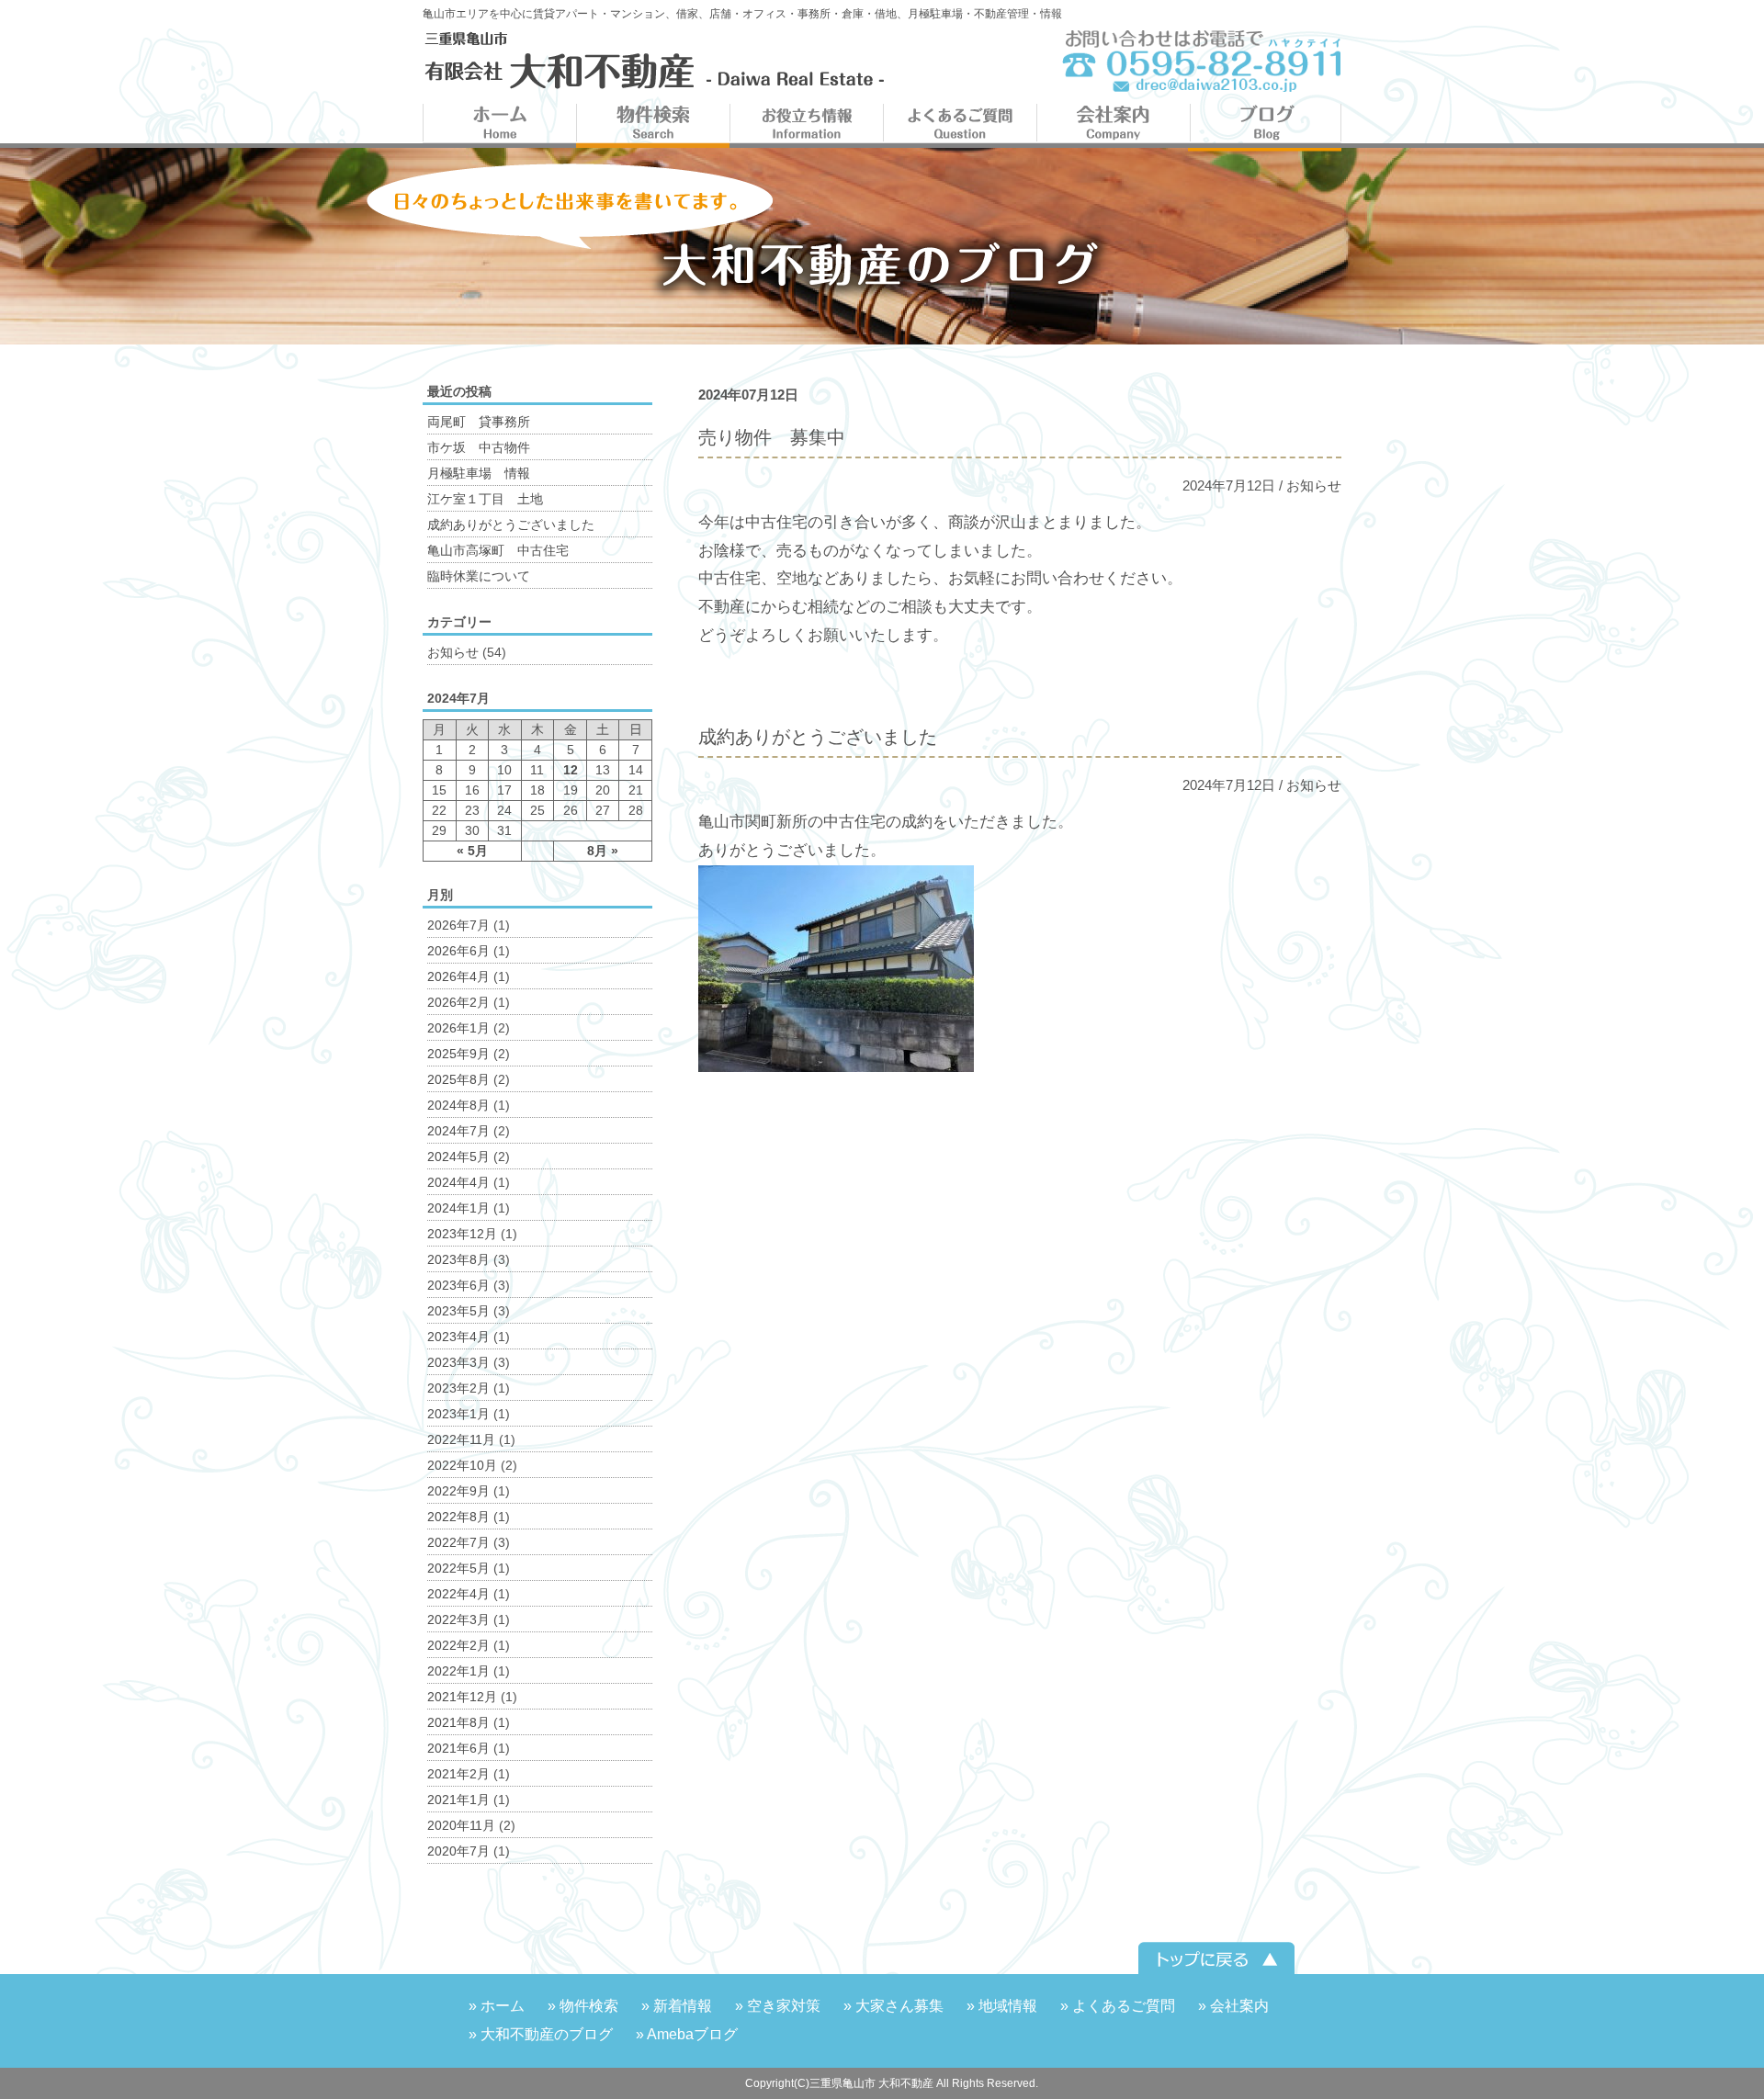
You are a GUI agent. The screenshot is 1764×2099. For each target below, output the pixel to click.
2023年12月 (462, 1234)
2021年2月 (458, 1774)
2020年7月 (458, 1851)
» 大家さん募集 (893, 2006)
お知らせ (1314, 485)
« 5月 (472, 851)
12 (571, 770)
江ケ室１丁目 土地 (485, 499)
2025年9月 (458, 1054)
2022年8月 (458, 1517)
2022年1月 (458, 1671)
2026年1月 (458, 1028)
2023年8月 (458, 1259)
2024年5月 (458, 1157)
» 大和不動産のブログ (541, 2034)
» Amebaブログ (687, 2034)
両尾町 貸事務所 (479, 422)
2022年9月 (458, 1491)
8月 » (603, 851)
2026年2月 (458, 1002)
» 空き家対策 (778, 2006)
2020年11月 (461, 1825)
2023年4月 (458, 1337)
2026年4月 (458, 976)
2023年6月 (458, 1285)
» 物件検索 (583, 2006)
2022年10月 (462, 1465)
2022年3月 (458, 1619)
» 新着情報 (677, 2006)
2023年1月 (458, 1414)
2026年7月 (458, 925)
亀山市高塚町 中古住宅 (498, 550)
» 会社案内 (1233, 2006)
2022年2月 (458, 1645)
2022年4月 (458, 1594)
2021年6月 (458, 1748)
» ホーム (497, 2006)
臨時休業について (479, 576)
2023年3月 (458, 1362)
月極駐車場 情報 (479, 473)
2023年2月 (458, 1388)
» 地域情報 (1002, 2006)
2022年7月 (458, 1542)
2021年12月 (462, 1697)
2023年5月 (458, 1311)
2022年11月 (461, 1439)
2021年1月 (458, 1800)
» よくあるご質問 (1118, 2006)
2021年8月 (458, 1722)
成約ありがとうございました (511, 525)
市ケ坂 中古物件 (479, 447)
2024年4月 (458, 1182)
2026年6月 (458, 951)
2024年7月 (458, 1131)
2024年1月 (458, 1208)
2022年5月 (458, 1568)
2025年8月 (458, 1079)
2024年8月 (458, 1105)
